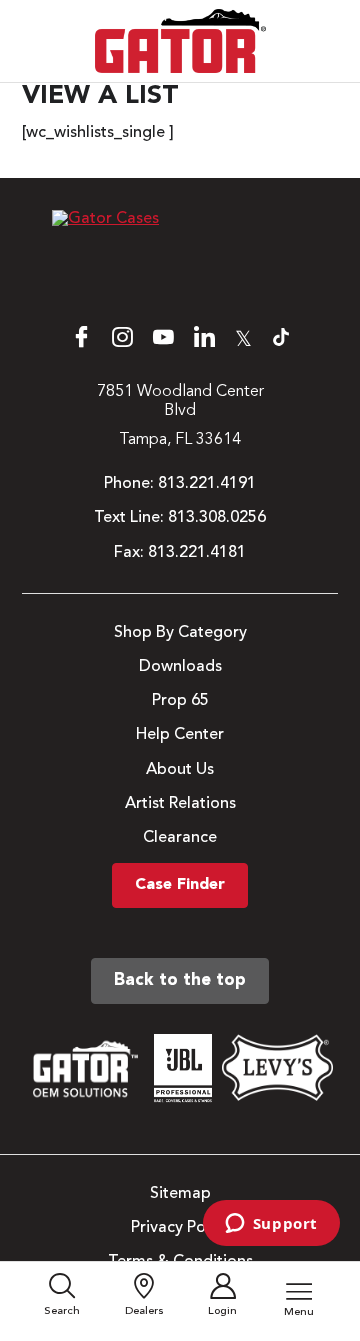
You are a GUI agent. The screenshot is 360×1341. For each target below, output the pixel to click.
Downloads (180, 667)
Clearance (180, 838)
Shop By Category (180, 633)
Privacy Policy (180, 1228)
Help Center (180, 735)
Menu (299, 1312)
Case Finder (180, 885)
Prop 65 (180, 701)
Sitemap (180, 1194)
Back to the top (180, 980)
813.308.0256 (217, 518)
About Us (180, 770)
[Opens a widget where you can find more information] (271, 1225)
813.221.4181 (197, 553)
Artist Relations (180, 804)
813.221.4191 (207, 484)
